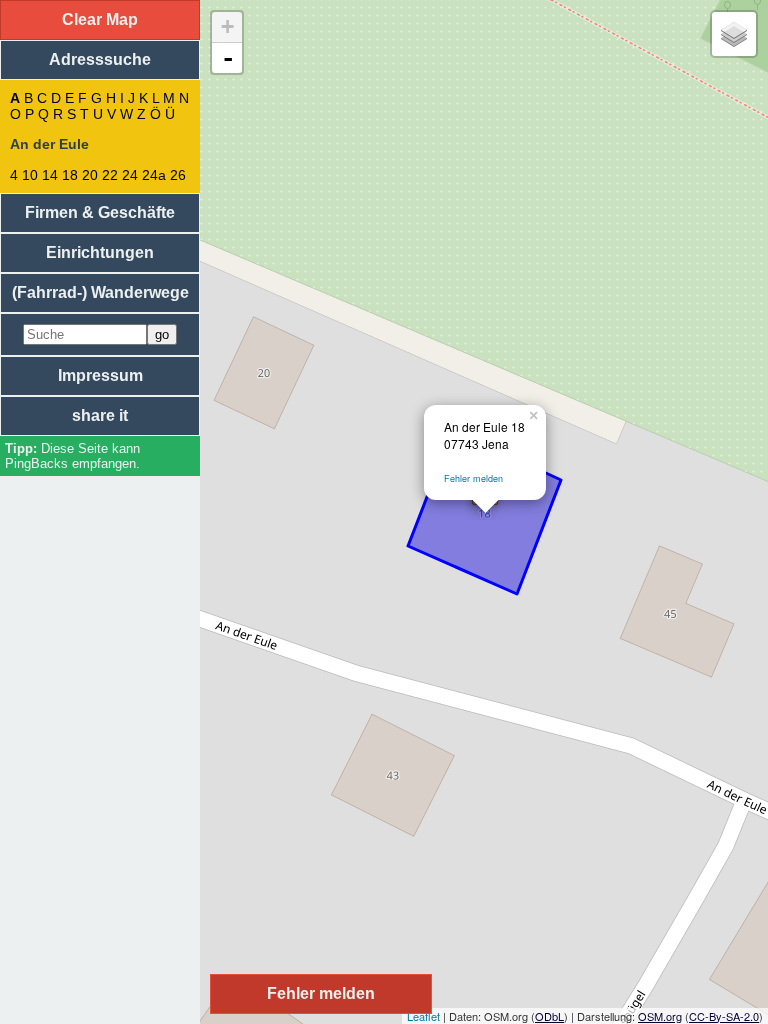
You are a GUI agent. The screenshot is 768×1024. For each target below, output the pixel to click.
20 (90, 175)
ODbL (549, 1016)
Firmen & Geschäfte (100, 212)
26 (178, 175)
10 (30, 175)
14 (50, 175)
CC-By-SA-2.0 (724, 1016)
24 (130, 175)
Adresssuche (100, 59)
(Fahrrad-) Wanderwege (100, 292)
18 (70, 175)
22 (110, 175)
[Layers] (734, 34)
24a (154, 175)
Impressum (100, 375)
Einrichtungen (100, 252)
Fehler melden (473, 478)
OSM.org (660, 1016)
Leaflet (423, 1016)
